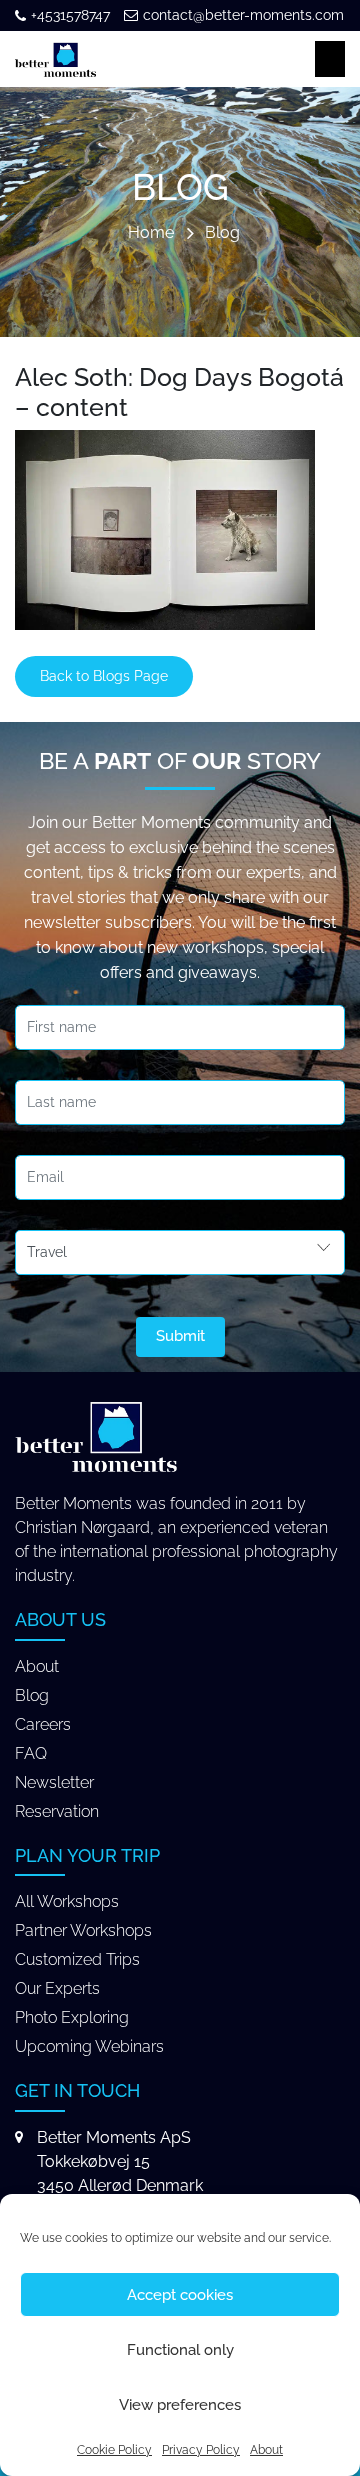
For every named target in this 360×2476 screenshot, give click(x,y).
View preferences (180, 2405)
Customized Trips (77, 1959)
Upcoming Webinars (89, 2046)
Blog (222, 233)
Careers (43, 1724)
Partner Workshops (83, 1930)
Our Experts (57, 1988)
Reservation (57, 1811)
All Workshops (67, 1901)
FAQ (31, 1753)
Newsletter (54, 1782)
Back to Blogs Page (104, 676)
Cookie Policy (114, 2450)
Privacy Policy (201, 2450)
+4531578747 (70, 15)
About (266, 2450)
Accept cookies (180, 2295)
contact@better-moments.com (243, 15)
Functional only (180, 2350)
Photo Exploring (72, 2017)
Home (151, 233)
